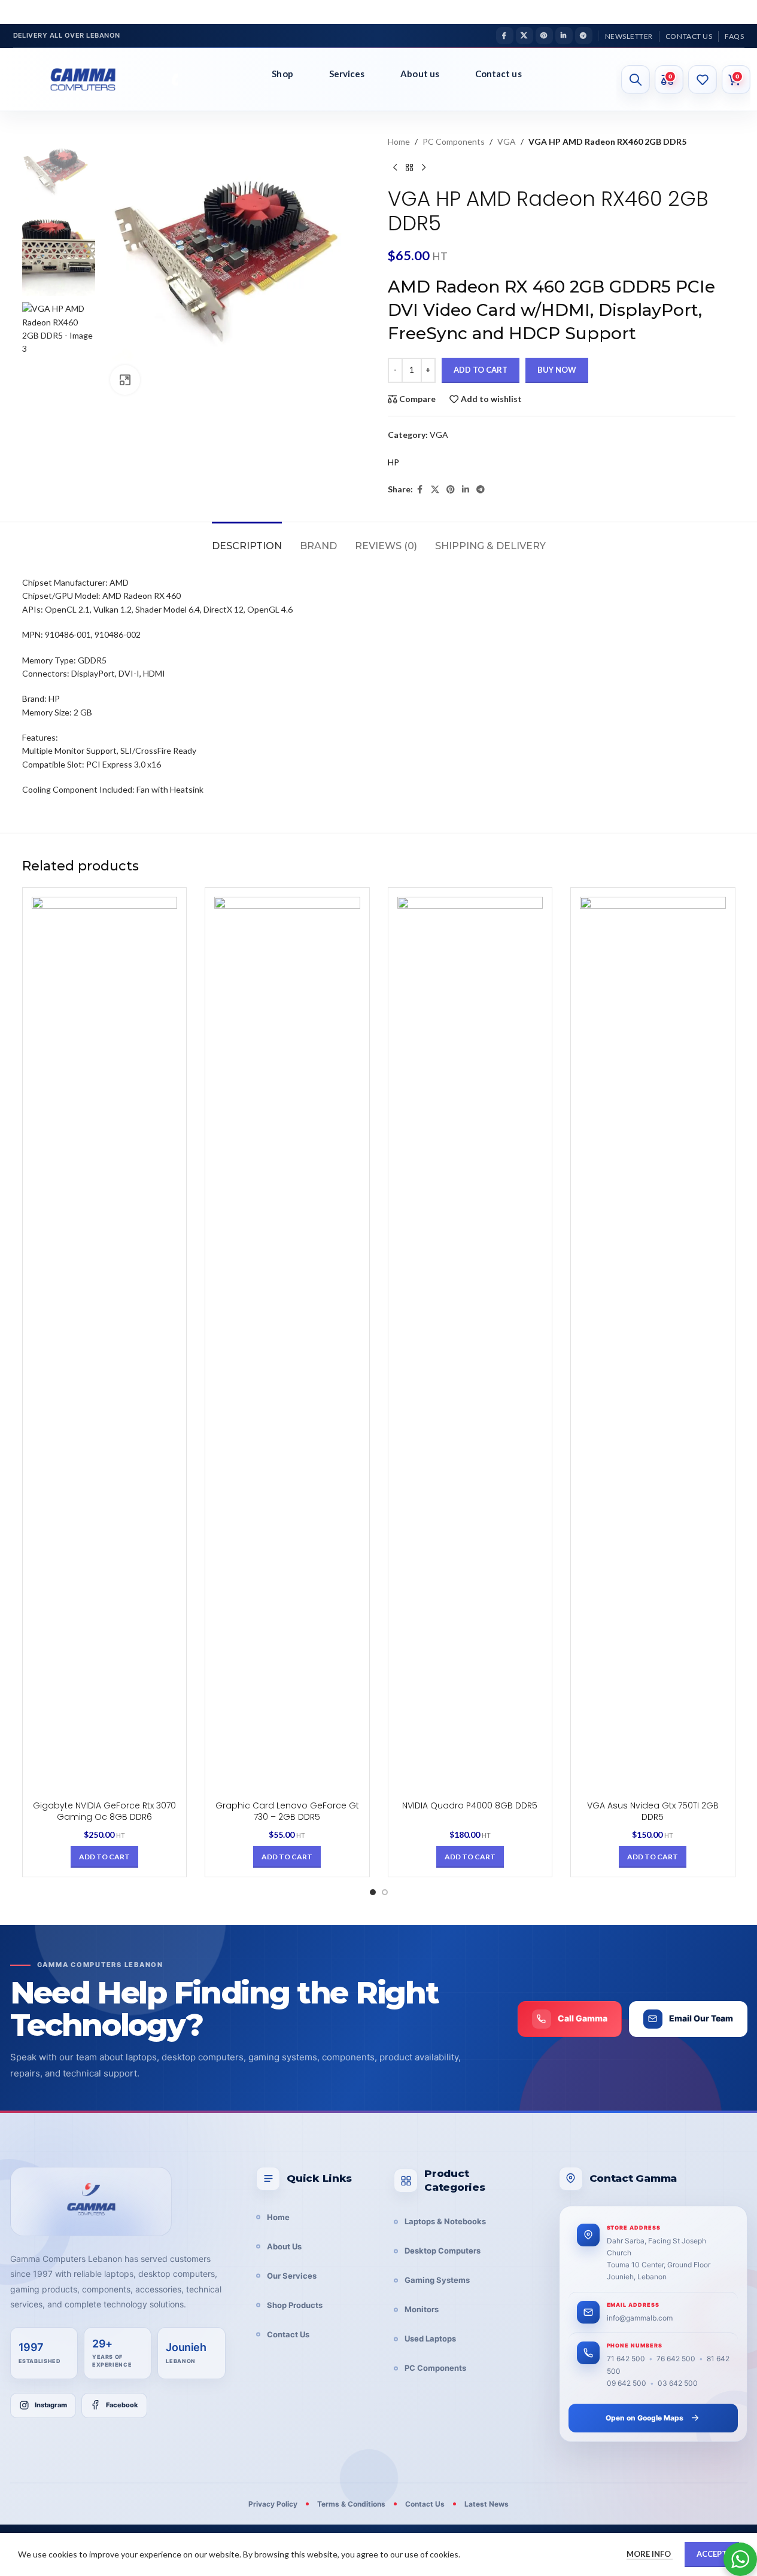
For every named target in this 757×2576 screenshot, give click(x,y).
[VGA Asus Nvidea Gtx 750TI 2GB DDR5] (653, 1345)
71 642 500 (626, 2359)
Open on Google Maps (644, 2418)
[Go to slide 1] (373, 1892)
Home (399, 141)
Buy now (557, 370)
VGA (507, 141)
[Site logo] (92, 80)
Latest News (487, 2504)
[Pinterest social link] (544, 36)
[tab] (247, 540)
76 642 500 (676, 2359)
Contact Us (288, 2334)
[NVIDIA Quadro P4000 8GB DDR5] (470, 1345)
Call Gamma (583, 2018)
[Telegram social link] (584, 36)
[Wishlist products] (703, 80)
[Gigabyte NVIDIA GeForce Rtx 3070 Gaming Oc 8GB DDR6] (105, 1345)
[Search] (636, 80)
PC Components (454, 141)
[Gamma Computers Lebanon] (91, 2202)
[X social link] (525, 36)
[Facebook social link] (505, 36)
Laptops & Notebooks (445, 2221)
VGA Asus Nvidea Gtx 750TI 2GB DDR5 (653, 1811)
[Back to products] (409, 168)
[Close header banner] (742, 12)
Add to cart (481, 370)
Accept (712, 2554)
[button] (104, 1857)
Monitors (422, 2309)
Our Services (292, 2276)
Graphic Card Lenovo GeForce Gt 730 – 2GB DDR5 (287, 1811)
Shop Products (295, 2305)
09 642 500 (627, 2383)
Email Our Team (701, 2018)
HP (393, 462)
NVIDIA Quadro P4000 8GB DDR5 (470, 1805)
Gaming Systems (437, 2280)
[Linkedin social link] (564, 36)
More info (650, 2554)
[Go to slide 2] (385, 1892)
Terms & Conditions (351, 2504)
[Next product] (424, 168)
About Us (284, 2246)
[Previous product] (395, 168)
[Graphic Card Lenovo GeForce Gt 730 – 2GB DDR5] (287, 1345)
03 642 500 (678, 2383)
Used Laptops (430, 2339)
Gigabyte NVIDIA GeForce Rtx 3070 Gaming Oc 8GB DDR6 (104, 1811)
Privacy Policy (273, 2504)
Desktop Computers (443, 2251)
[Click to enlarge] (125, 380)
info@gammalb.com (640, 2318)
